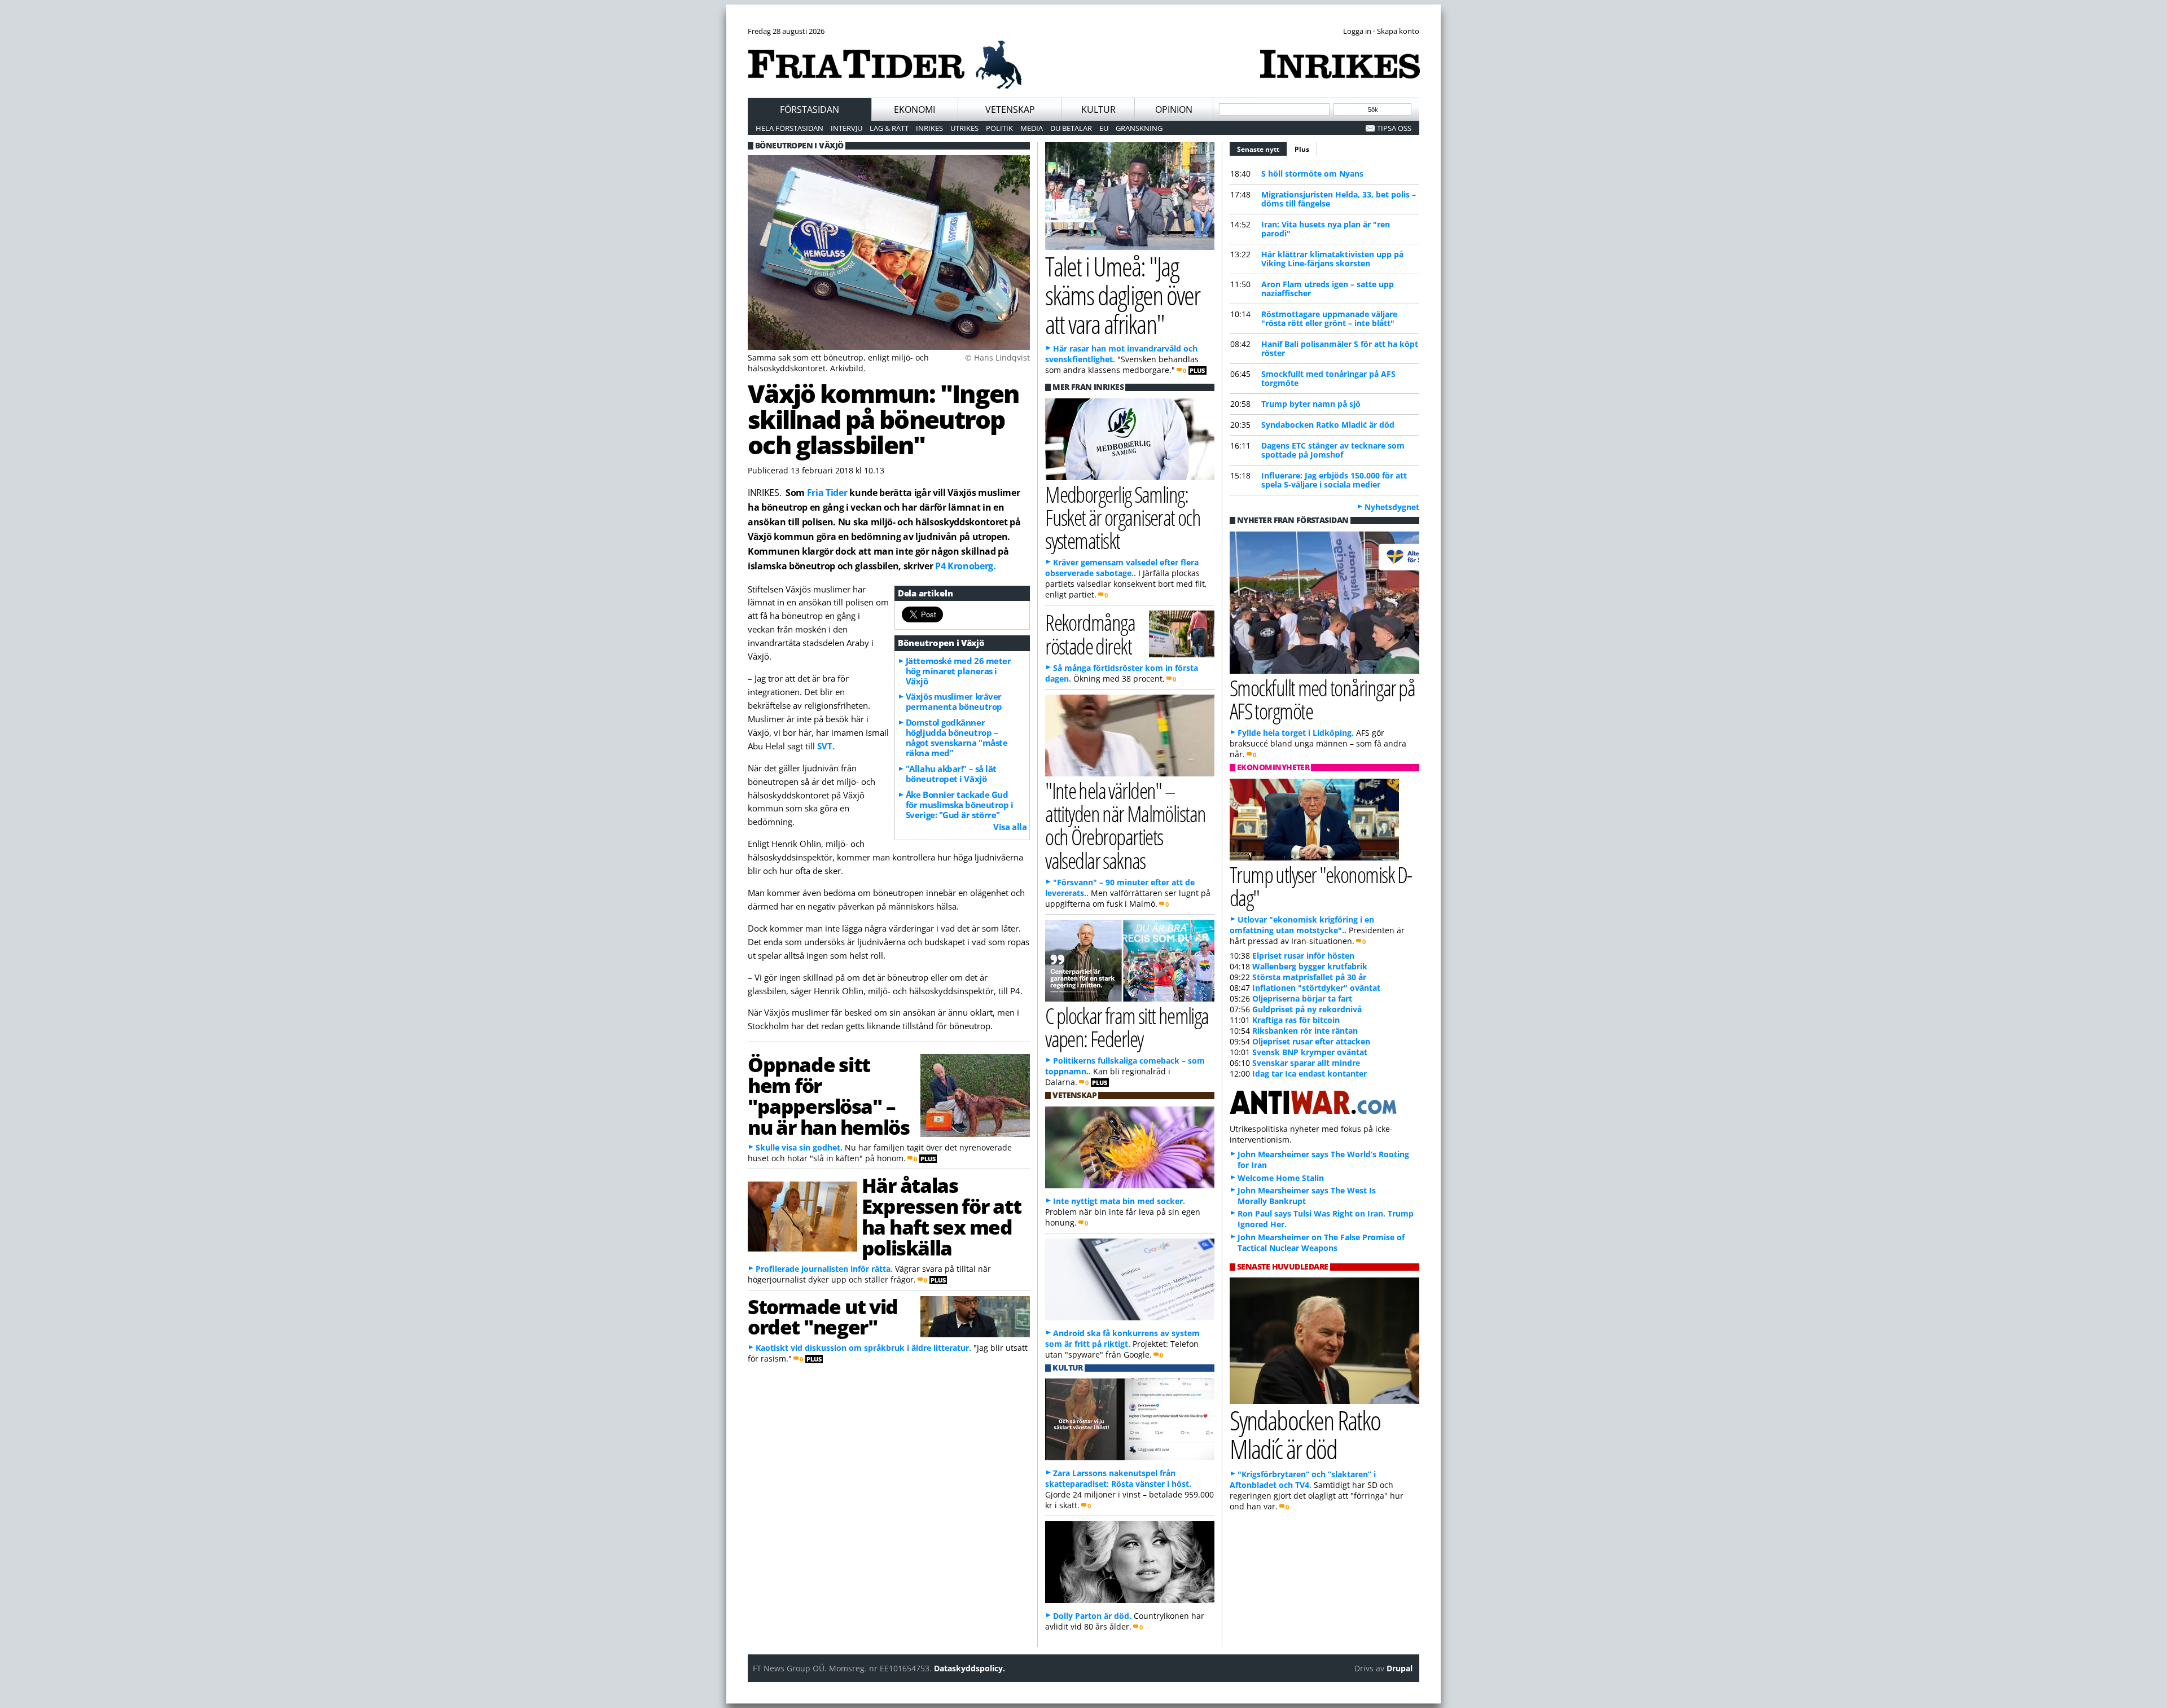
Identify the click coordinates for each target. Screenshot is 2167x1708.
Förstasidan (810, 109)
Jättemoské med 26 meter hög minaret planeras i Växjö (959, 671)
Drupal (1400, 1668)
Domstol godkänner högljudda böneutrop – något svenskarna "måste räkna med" (957, 737)
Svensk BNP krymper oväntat (1310, 1052)
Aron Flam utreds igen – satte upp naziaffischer (1328, 289)
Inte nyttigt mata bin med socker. (1119, 1201)
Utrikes (964, 128)
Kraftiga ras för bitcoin (1296, 1020)
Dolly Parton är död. (1092, 1616)
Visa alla (1010, 827)
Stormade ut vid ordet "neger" (823, 1317)
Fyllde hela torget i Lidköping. (1296, 733)
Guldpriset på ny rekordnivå (1307, 1009)
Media (1032, 128)
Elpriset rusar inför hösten (1303, 956)
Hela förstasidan (789, 128)
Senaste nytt (1262, 149)
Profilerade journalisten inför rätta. (824, 1269)
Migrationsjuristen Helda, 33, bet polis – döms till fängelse (1339, 199)
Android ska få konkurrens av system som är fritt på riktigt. (1122, 1338)
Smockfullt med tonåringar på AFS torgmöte (1328, 378)
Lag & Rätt (889, 128)
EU (1104, 128)
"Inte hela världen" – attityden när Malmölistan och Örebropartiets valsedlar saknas (1125, 825)
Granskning (1139, 128)
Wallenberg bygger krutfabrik (1310, 966)
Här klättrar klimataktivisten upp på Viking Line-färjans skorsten (1332, 259)
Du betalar (1071, 128)
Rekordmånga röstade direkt (1090, 634)
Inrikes (929, 128)
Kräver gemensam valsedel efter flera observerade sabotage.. (1122, 568)
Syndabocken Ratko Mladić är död (1328, 425)
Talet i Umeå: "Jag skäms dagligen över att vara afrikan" (1122, 295)
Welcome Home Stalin (1281, 1178)
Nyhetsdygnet (1392, 507)
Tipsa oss (1394, 128)
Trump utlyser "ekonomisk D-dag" (1321, 886)
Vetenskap (1010, 109)
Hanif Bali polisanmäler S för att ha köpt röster (1340, 348)
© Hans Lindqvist (997, 357)
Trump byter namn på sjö (1311, 404)
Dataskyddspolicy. (970, 1668)
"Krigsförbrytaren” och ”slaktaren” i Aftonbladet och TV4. (1303, 1479)
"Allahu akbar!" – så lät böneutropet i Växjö (951, 774)
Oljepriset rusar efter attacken (1311, 1041)
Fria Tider (827, 493)
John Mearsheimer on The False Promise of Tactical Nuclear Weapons (1321, 1242)
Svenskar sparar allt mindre (1306, 1063)
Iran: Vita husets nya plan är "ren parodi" (1326, 229)
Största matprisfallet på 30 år (1309, 977)
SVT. (826, 746)
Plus (1302, 149)
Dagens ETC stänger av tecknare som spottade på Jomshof (1333, 450)
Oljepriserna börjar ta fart (1302, 998)
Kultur (1098, 109)
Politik (999, 128)
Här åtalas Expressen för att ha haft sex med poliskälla (941, 1216)
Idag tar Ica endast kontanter (1310, 1073)
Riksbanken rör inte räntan (1305, 1031)
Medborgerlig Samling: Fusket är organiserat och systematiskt (1123, 517)
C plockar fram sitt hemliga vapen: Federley (1127, 1027)
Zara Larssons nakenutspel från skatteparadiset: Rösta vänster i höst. (1118, 1478)
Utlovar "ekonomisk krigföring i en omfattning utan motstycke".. (1302, 925)
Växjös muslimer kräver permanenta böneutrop (954, 701)
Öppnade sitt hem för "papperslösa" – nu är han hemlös (828, 1095)
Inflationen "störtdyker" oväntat (1316, 988)
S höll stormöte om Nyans (1312, 174)
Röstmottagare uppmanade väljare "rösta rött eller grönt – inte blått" (1329, 319)
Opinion (1174, 109)
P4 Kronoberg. (966, 566)
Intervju (846, 128)
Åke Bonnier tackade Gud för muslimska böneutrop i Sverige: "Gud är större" (960, 805)
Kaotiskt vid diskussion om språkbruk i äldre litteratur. (863, 1348)
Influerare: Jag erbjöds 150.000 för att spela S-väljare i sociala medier (1334, 480)
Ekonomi (914, 109)
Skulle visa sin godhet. (799, 1147)
